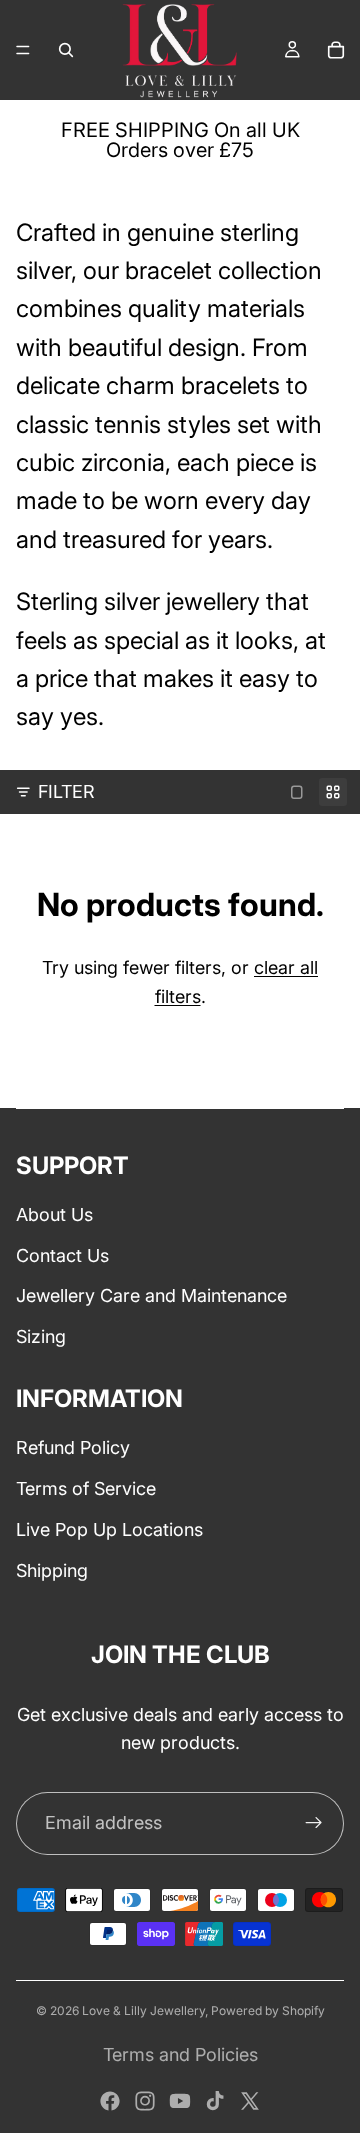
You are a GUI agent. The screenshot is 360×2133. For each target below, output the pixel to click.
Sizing (41, 1336)
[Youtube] (180, 2101)
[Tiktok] (215, 2101)
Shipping (52, 1570)
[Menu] (23, 50)
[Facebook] (110, 2101)
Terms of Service (86, 1488)
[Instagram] (145, 2101)
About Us (54, 1214)
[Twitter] (250, 2101)
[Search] (66, 50)
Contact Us (62, 1255)
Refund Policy (73, 1447)
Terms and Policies (180, 2054)
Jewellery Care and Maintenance (151, 1295)
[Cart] (336, 50)
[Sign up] (314, 1823)
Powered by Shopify (268, 2010)
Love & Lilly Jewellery (143, 2010)
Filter (66, 791)
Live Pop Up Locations (109, 1529)
